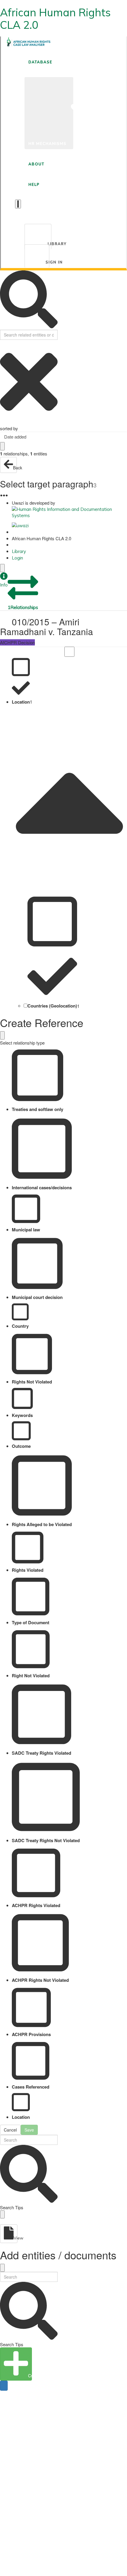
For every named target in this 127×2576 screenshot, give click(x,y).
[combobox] (63, 437)
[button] (4, 580)
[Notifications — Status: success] (18, 204)
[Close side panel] (2, 568)
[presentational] (123, 437)
